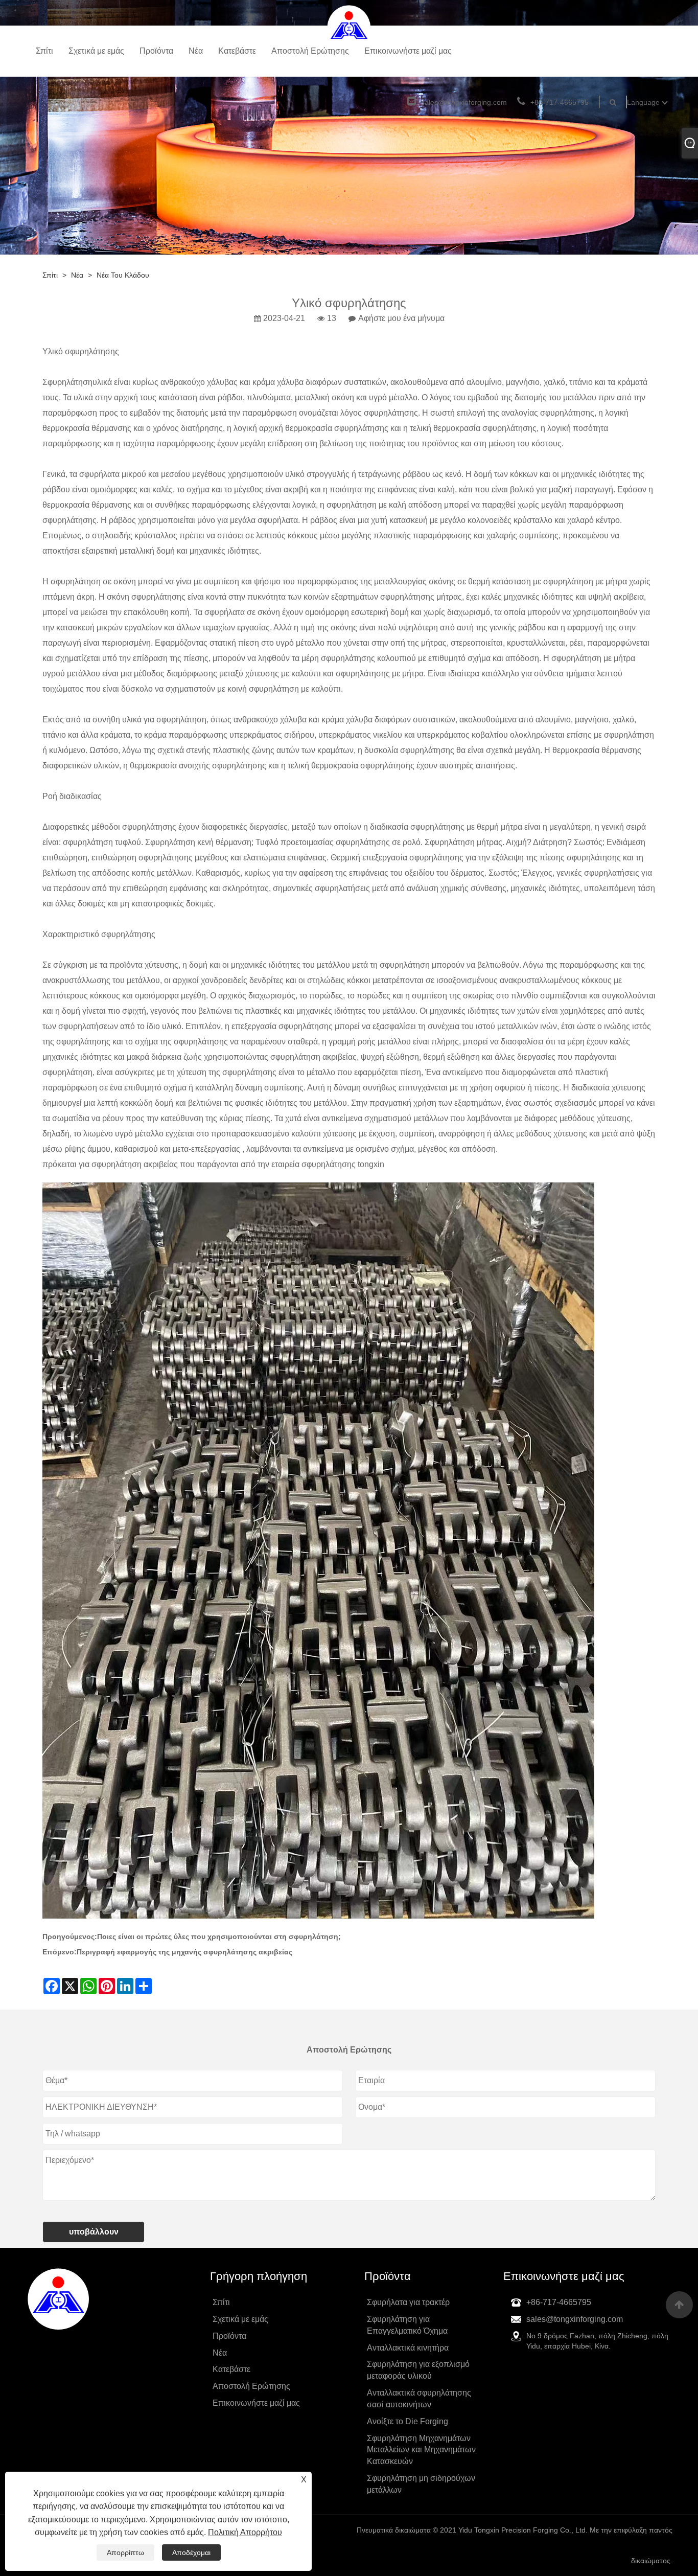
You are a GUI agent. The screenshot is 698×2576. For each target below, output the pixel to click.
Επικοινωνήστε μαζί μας (408, 51)
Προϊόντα (156, 51)
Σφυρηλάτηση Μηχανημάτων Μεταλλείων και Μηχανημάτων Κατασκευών (421, 2450)
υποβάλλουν (94, 2232)
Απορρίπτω (125, 2552)
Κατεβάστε (237, 51)
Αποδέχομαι (191, 2552)
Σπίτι (44, 51)
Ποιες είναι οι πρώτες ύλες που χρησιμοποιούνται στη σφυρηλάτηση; (219, 1936)
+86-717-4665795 (560, 102)
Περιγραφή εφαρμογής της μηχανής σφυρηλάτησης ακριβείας (184, 1952)
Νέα (196, 51)
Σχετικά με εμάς (96, 51)
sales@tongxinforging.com (464, 102)
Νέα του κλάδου (123, 275)
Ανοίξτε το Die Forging (408, 2421)
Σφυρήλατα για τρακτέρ (408, 2302)
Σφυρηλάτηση (67, 382)
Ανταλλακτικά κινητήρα (408, 2348)
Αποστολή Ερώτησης (310, 51)
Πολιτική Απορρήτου (245, 2532)
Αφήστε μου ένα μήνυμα (401, 318)
